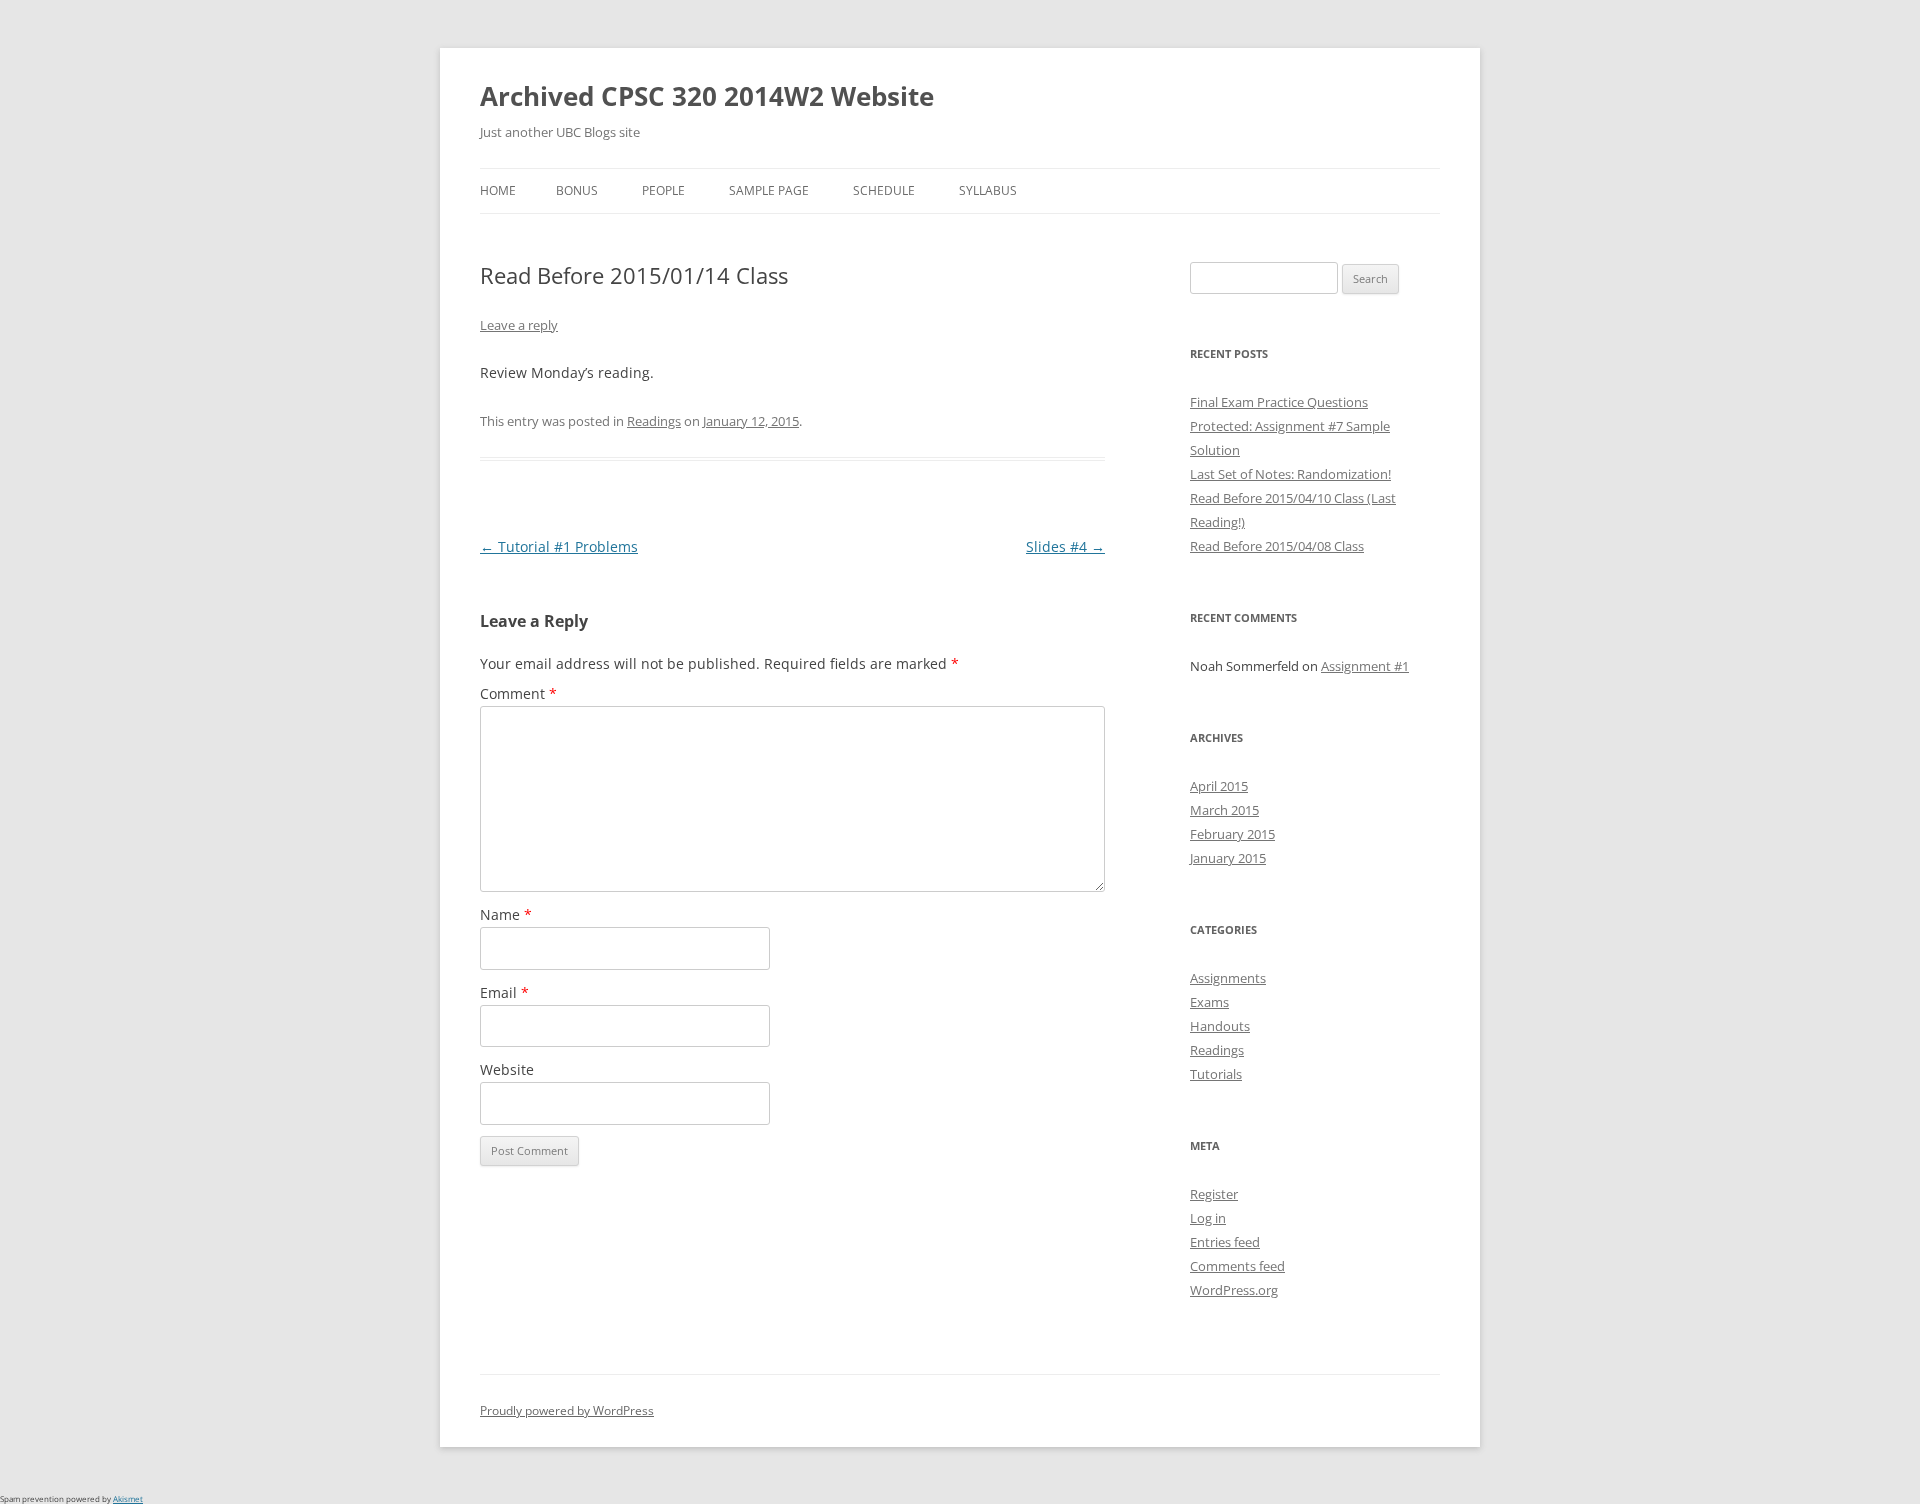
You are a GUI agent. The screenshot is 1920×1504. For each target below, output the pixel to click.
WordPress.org (1234, 1290)
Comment (518, 693)
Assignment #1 (1365, 666)
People (663, 190)
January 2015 (1228, 858)
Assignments (1228, 978)
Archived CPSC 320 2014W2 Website (707, 96)
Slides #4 (1065, 546)
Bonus (577, 190)
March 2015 (1224, 810)
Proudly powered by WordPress (567, 1410)
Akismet (128, 1498)
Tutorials (1216, 1074)
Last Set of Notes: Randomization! (1290, 474)
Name (506, 914)
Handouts (1220, 1026)
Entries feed (1225, 1242)
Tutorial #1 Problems (559, 546)
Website (507, 1069)
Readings (654, 421)
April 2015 (1219, 786)
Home (498, 190)
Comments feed (1237, 1266)
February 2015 (1232, 834)
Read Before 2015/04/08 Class (1277, 546)
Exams (1209, 1002)
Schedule (884, 190)
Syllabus (988, 190)
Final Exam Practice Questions (1279, 402)
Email (504, 992)
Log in (1208, 1218)
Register (1214, 1194)
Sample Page (769, 190)
